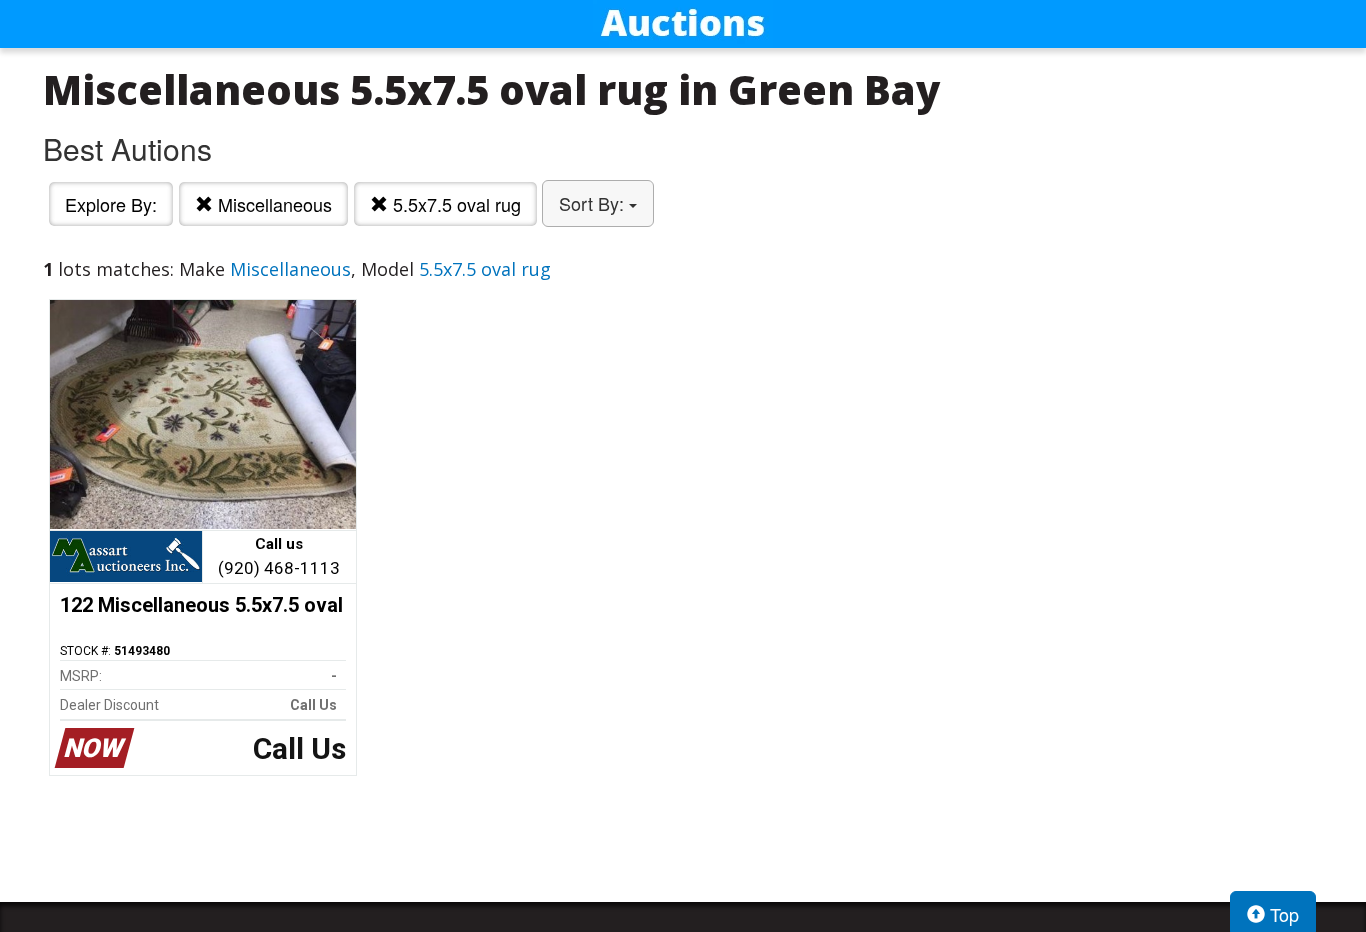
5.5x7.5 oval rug (454, 204)
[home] (683, 24)
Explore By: (111, 204)
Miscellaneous (272, 204)
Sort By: (594, 203)
